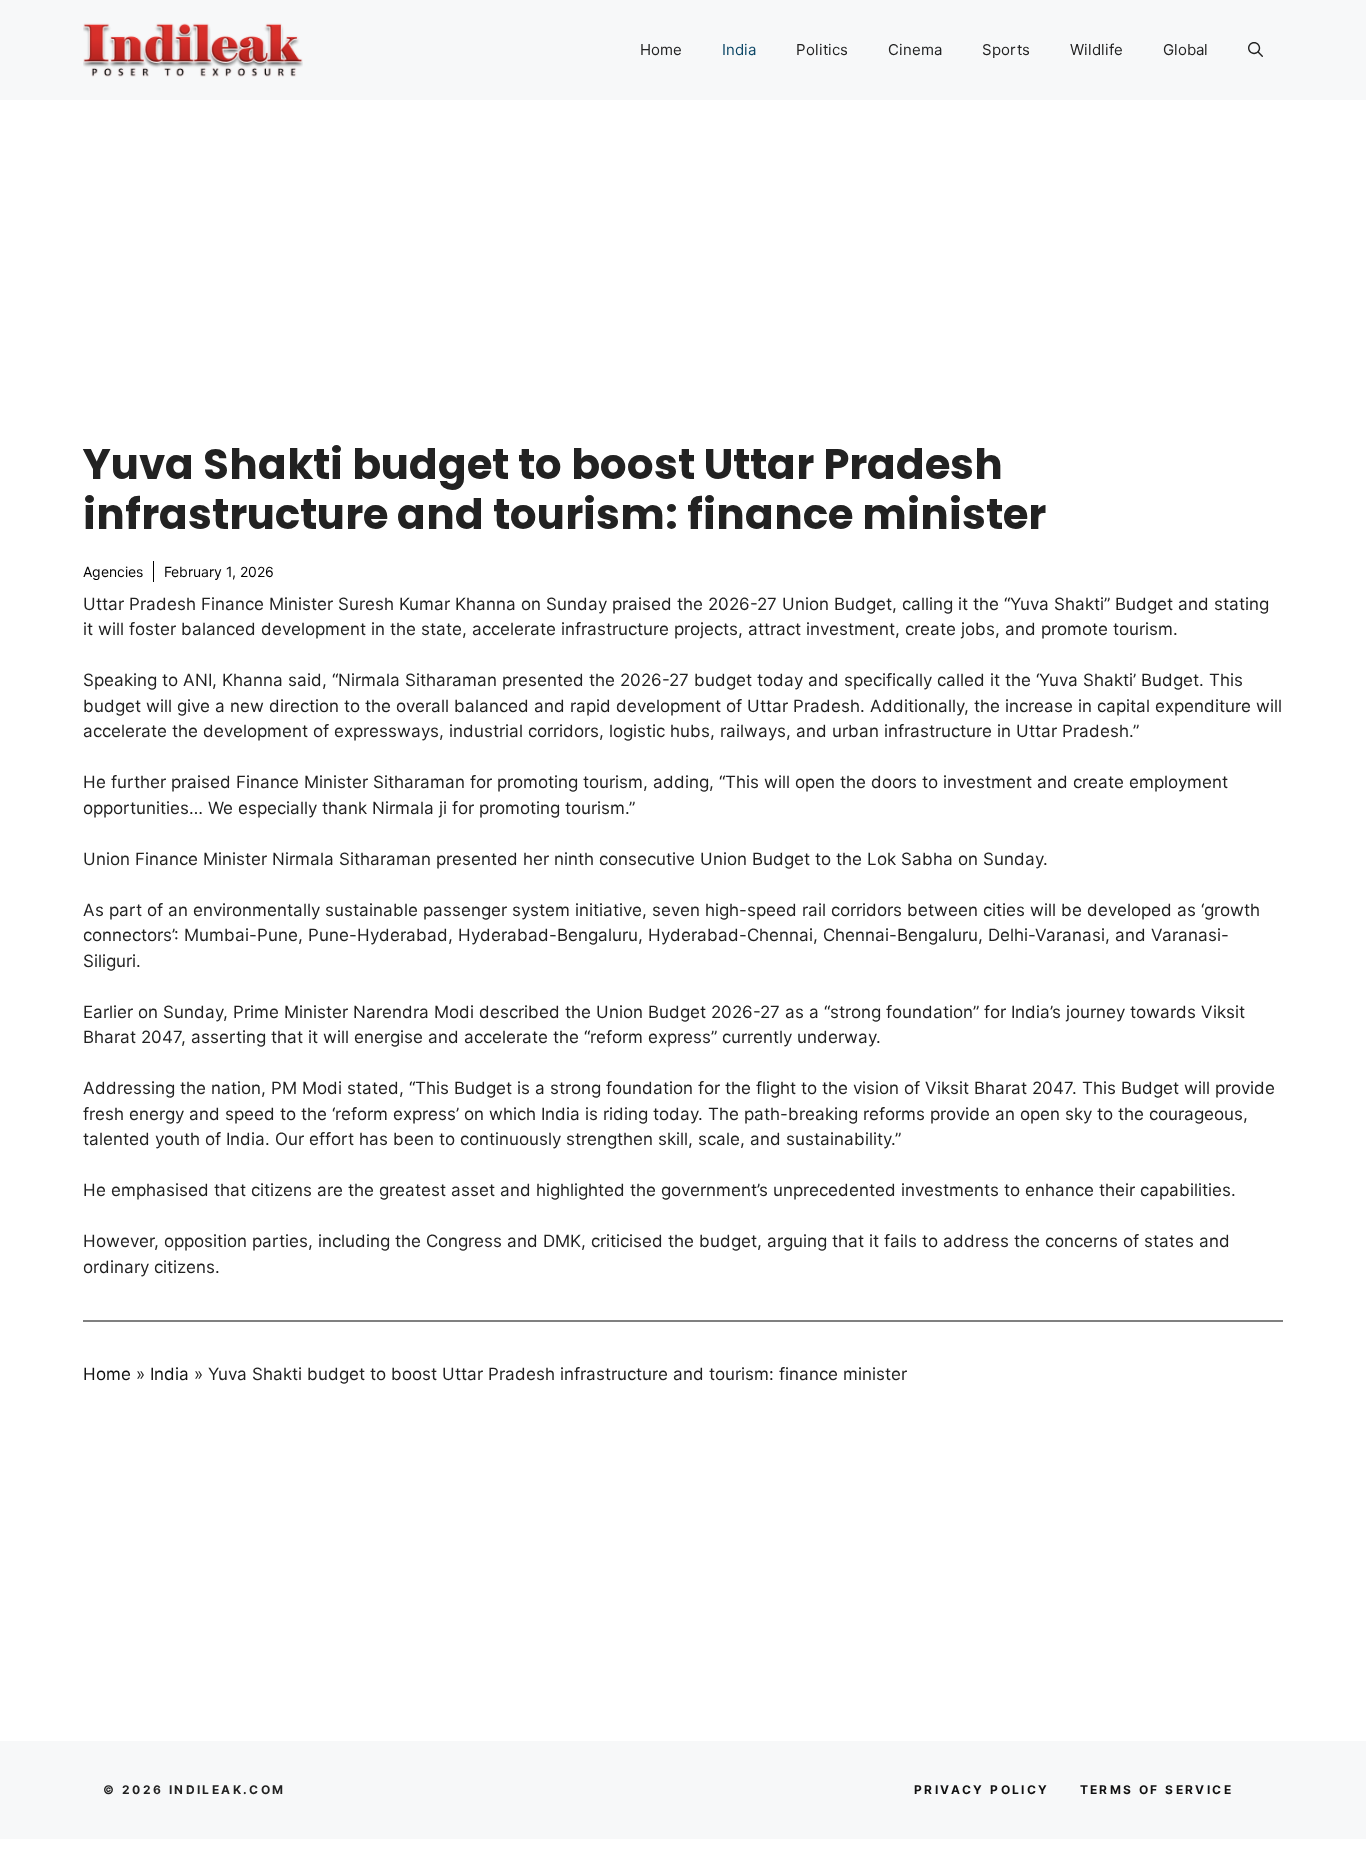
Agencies (113, 571)
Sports (1006, 49)
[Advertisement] (683, 250)
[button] (1255, 50)
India (739, 49)
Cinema (915, 49)
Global (1185, 49)
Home (661, 49)
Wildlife (1096, 49)
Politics (822, 49)
